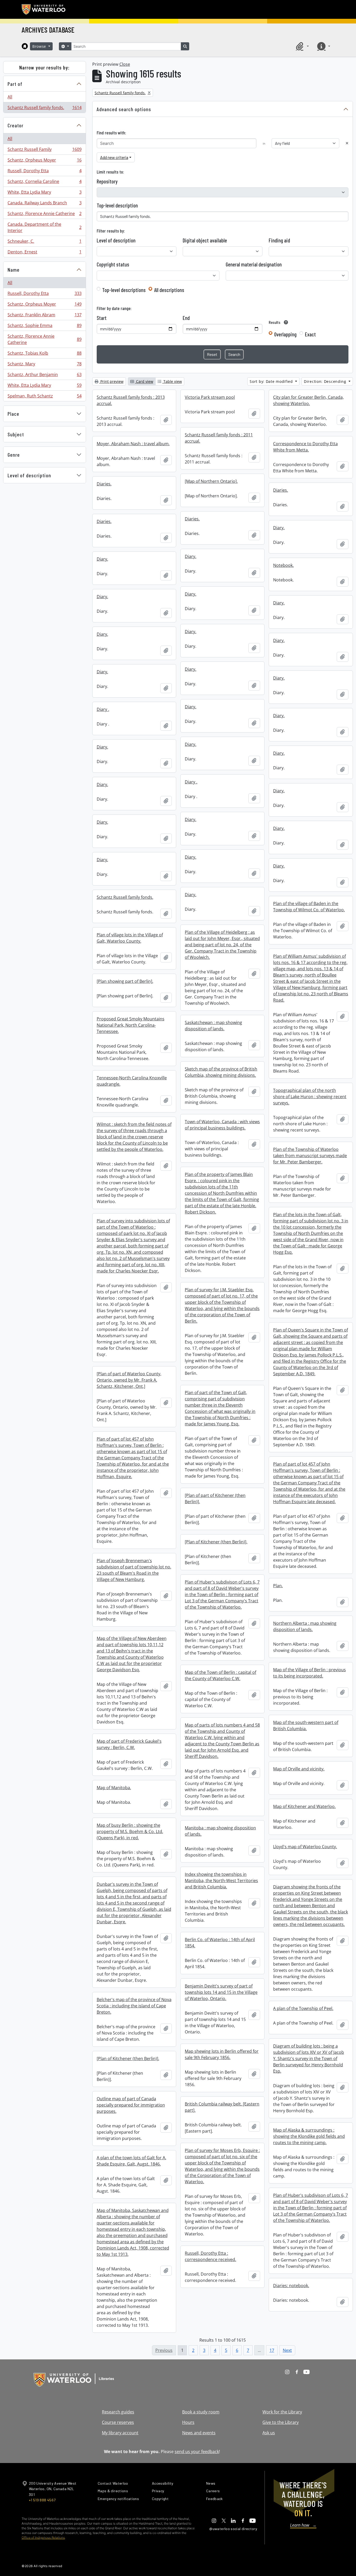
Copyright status (113, 264)
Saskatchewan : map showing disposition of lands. (213, 1026)
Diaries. (104, 484)
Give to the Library (281, 2422)
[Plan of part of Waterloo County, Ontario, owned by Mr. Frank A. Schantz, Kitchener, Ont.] (129, 1380)
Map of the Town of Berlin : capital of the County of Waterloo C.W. (220, 1675)
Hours (188, 2422)
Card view (144, 381)
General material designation (254, 264)
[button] (302, 46)
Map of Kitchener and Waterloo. (304, 1806)
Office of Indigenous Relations (43, 2538)
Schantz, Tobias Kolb (44, 354)
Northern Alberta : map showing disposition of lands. (305, 1626)
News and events (199, 2433)
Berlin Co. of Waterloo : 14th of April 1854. (220, 1943)
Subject (16, 434)
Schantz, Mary (44, 365)
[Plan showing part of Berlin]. (125, 981)
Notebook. (283, 565)
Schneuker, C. (44, 242)
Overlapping (285, 334)
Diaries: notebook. (291, 2286)
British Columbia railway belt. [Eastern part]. (222, 2107)
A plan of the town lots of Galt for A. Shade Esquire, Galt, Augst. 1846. (131, 2161)
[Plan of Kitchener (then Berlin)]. (216, 1542)
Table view (172, 381)
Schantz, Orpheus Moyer (44, 161)
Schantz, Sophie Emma (44, 327)
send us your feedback (197, 2452)
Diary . (103, 709)
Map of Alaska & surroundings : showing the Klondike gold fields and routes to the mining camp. (309, 2136)
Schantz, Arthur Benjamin (44, 376)
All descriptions (169, 290)
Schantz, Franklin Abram (44, 316)
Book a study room (201, 2412)
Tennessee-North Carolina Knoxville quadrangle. (132, 1081)
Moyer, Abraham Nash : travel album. (133, 444)
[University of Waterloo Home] (44, 9)
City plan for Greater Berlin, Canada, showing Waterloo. (308, 400)
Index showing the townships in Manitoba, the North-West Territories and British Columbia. (221, 1881)
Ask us (269, 2433)
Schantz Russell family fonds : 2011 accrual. (219, 438)
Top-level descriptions (124, 290)
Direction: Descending (326, 381)
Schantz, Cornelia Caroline (44, 183)
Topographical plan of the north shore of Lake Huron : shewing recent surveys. (310, 1097)
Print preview (111, 381)
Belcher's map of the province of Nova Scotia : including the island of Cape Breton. (134, 2006)
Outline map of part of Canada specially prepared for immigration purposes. (131, 2105)
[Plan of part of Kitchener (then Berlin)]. (215, 1498)
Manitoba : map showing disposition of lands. (220, 1831)
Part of (15, 84)
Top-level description (117, 205)
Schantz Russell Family (44, 151)
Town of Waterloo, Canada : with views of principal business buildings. (222, 1125)
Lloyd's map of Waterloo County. (305, 1847)
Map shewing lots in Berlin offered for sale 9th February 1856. (222, 2054)
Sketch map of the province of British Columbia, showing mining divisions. (221, 1072)
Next (287, 2350)
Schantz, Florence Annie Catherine (44, 215)
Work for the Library (282, 2412)
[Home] (25, 46)
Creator (16, 125)
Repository (107, 181)
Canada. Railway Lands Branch (44, 204)
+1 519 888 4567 (42, 2500)
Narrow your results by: (44, 67)
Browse (40, 46)
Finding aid (279, 240)
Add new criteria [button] (114, 157)
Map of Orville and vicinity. (299, 1769)
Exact (310, 334)
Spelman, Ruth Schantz (44, 397)
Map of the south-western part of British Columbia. (306, 1726)
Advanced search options (124, 109)
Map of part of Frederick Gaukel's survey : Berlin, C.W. (129, 1744)
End (186, 318)
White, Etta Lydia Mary (44, 193)
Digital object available (205, 240)
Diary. (279, 528)
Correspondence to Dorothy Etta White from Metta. (305, 447)
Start (102, 318)
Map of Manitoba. (114, 1788)
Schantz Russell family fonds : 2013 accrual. (131, 400)
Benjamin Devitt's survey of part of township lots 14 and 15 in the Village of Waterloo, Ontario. (221, 1992)
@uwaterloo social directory (233, 2529)
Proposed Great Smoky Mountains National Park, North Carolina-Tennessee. (131, 1025)
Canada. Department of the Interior (44, 227)
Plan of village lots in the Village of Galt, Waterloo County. (130, 938)
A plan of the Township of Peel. (303, 2008)
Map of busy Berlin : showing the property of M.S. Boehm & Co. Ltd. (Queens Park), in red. (130, 1831)
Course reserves (118, 2422)
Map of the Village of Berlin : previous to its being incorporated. (309, 1673)
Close (125, 64)
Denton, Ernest (44, 253)
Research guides (118, 2412)
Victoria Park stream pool (210, 397)
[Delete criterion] (347, 143)
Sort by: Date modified (272, 381)
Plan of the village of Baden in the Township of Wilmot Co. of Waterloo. (309, 907)
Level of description (29, 475)
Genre (14, 455)
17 (272, 2350)
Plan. (278, 1586)
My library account (120, 2433)
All (10, 97)
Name (14, 270)
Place (13, 414)
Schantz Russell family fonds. (44, 109)
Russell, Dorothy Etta (44, 172)
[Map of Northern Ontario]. (211, 481)
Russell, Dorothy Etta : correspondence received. (210, 2256)
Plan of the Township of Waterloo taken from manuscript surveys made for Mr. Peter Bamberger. (310, 1156)
